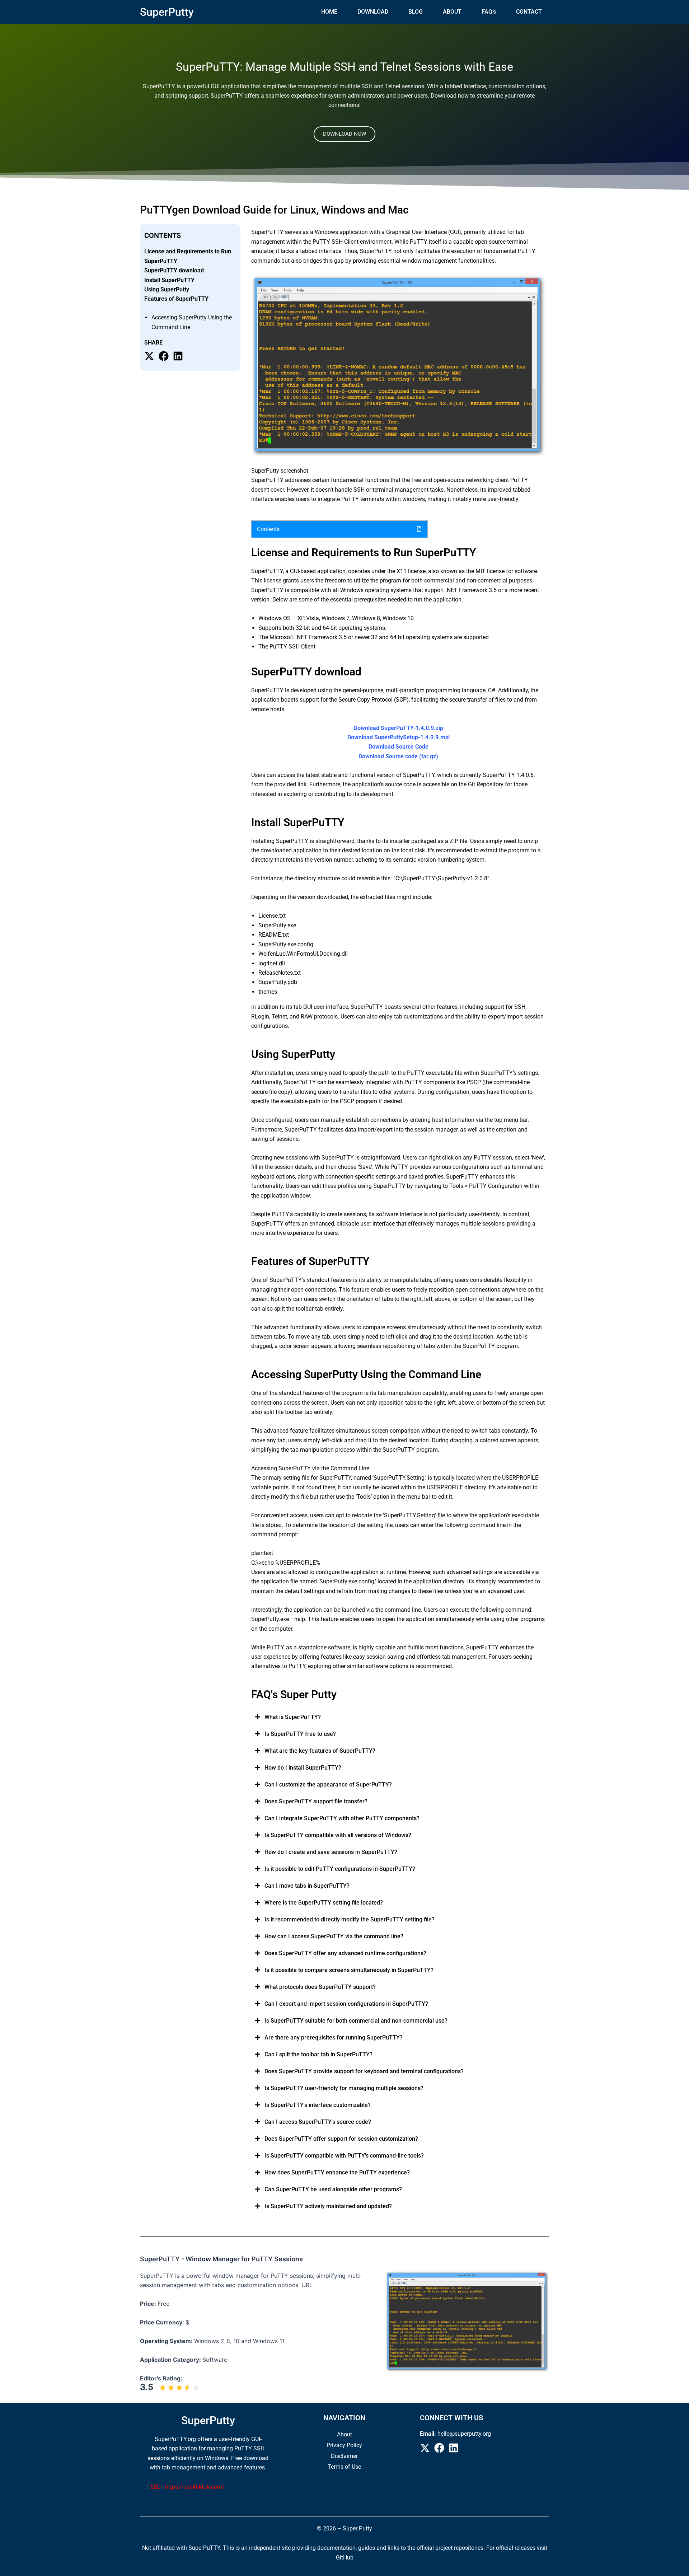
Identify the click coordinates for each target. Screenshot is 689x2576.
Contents (268, 529)
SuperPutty (167, 12)
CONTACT (529, 12)
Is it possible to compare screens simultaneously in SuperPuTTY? (349, 1970)
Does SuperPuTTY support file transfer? (316, 1801)
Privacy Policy (344, 2445)
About (344, 2434)
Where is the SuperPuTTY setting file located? (324, 1903)
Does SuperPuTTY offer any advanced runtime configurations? (345, 1953)
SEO (155, 2487)
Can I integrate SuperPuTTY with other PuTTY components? (342, 1818)
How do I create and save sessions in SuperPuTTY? (331, 1852)
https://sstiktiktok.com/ (195, 2487)
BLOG (416, 12)
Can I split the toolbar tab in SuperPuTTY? (318, 2054)
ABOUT (452, 12)
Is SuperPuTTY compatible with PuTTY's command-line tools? (344, 2156)
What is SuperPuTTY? (293, 1717)
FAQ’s (489, 12)
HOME (329, 12)
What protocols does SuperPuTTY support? (320, 1987)
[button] (339, 529)
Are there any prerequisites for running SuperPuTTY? (334, 2038)
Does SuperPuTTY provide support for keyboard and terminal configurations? (364, 2071)
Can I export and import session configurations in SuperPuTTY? (346, 2004)
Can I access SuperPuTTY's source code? (318, 2122)
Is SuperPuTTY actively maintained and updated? (328, 2206)
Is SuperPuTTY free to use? (300, 1734)
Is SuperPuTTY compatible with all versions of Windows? (338, 1835)
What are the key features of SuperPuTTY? (320, 1751)
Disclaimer (344, 2456)
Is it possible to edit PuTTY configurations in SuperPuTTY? (340, 1869)
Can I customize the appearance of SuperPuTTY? (328, 1785)
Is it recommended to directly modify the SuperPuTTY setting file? (350, 1919)
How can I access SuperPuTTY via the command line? (334, 1936)
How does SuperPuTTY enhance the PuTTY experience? (337, 2172)
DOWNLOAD (373, 12)
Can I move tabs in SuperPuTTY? (307, 1886)
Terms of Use (344, 2467)
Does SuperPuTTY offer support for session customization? (341, 2139)
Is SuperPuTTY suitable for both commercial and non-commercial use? (356, 2021)
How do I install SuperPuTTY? (303, 1768)
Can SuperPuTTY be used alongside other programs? (333, 2189)
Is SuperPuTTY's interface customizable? (318, 2105)
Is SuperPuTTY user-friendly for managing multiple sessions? (344, 2088)
